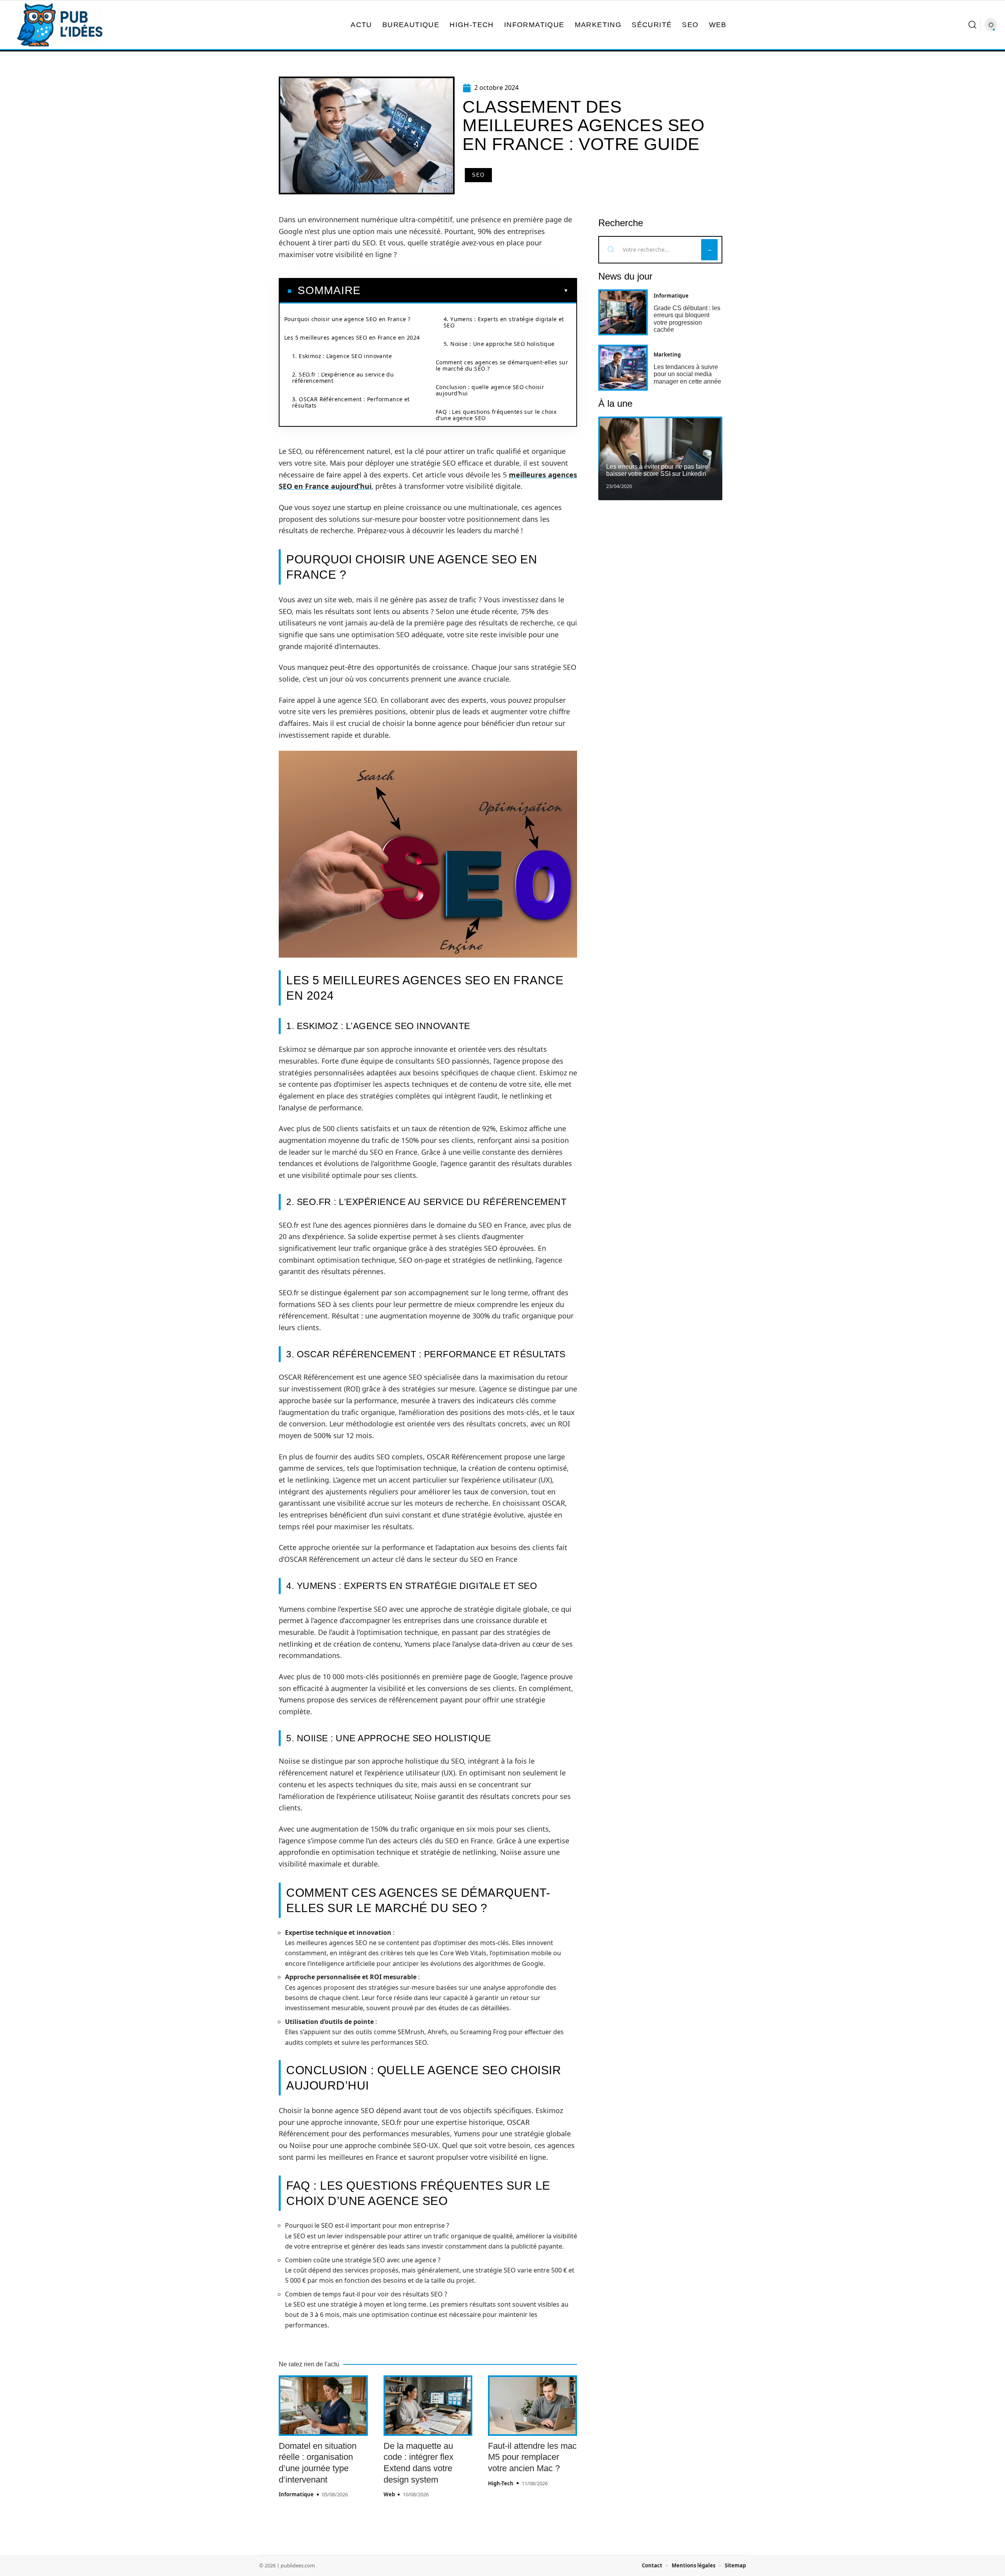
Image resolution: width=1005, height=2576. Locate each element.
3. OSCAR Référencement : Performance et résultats (351, 402)
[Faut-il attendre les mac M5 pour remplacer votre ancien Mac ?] (533, 2406)
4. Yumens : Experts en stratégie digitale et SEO (504, 322)
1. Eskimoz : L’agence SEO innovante (342, 356)
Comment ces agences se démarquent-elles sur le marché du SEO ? (502, 365)
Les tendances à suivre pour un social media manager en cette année (687, 374)
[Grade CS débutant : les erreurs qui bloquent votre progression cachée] (623, 312)
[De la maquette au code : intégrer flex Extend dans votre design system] (428, 2406)
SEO (478, 175)
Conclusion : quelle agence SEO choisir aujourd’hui (490, 390)
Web (389, 2494)
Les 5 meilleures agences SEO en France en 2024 (352, 337)
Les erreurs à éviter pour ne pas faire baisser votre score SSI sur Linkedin (657, 470)
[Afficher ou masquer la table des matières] (465, 291)
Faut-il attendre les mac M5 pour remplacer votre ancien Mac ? (532, 2457)
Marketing (667, 355)
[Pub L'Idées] (60, 25)
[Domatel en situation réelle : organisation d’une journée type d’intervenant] (323, 2406)
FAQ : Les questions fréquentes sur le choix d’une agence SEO (496, 415)
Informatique (296, 2494)
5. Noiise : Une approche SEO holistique (499, 344)
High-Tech (501, 2483)
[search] (972, 25)
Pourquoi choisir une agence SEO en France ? (347, 319)
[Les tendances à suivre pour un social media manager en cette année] (623, 368)
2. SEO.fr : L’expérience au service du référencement (343, 378)
